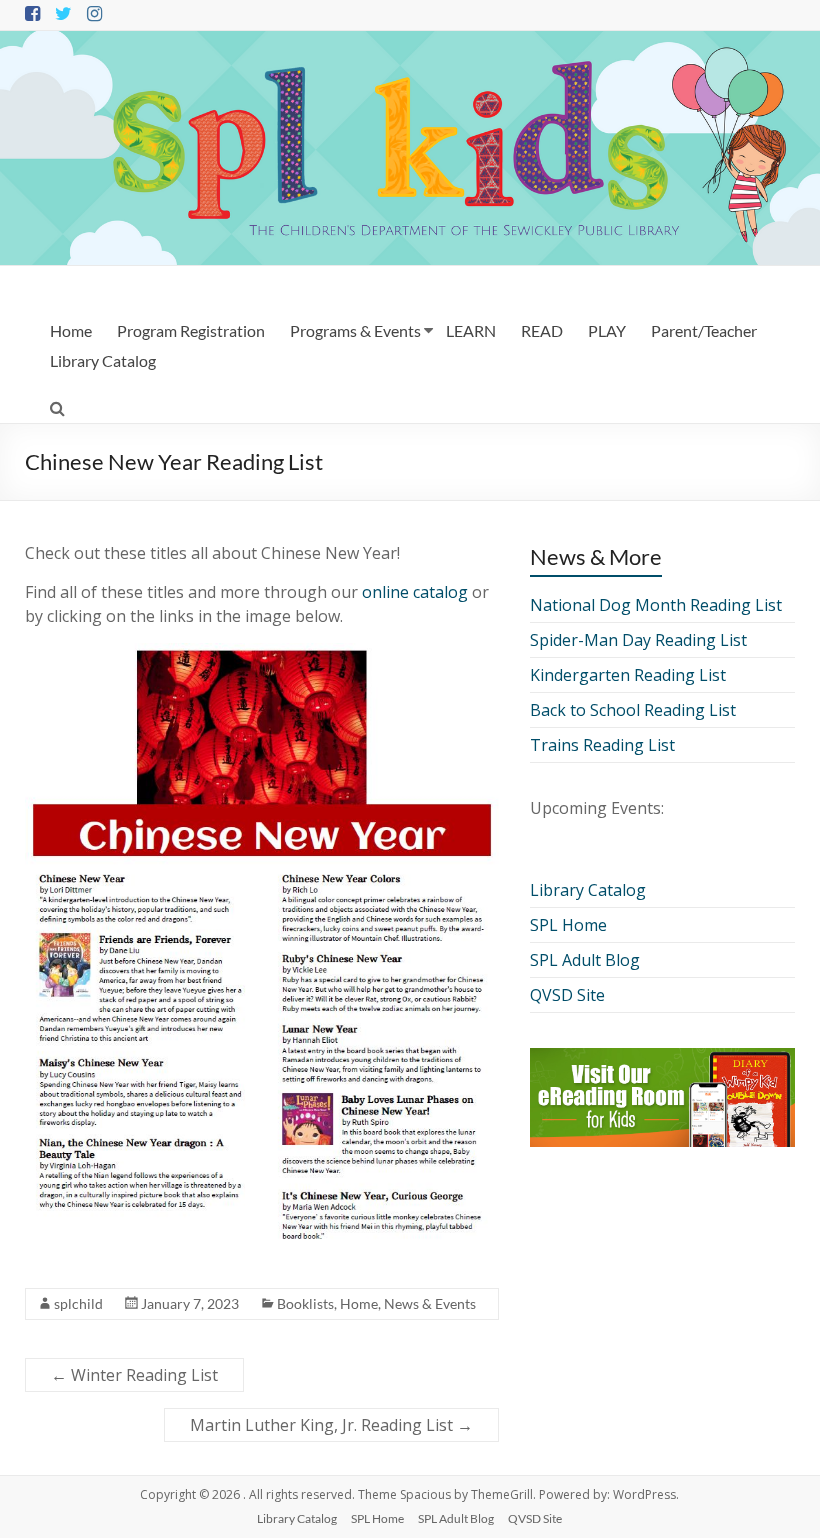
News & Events (430, 1303)
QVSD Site (567, 995)
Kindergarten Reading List (628, 675)
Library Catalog (103, 360)
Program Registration (191, 330)
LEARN (471, 330)
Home (71, 330)
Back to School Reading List (633, 710)
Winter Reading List (134, 1375)
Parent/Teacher (704, 330)
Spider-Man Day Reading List (638, 640)
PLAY (607, 330)
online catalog (415, 592)
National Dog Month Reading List (656, 605)
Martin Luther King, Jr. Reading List (331, 1425)
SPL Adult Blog (585, 960)
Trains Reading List (602, 745)
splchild (78, 1303)
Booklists (305, 1303)
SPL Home (568, 925)
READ (542, 330)
